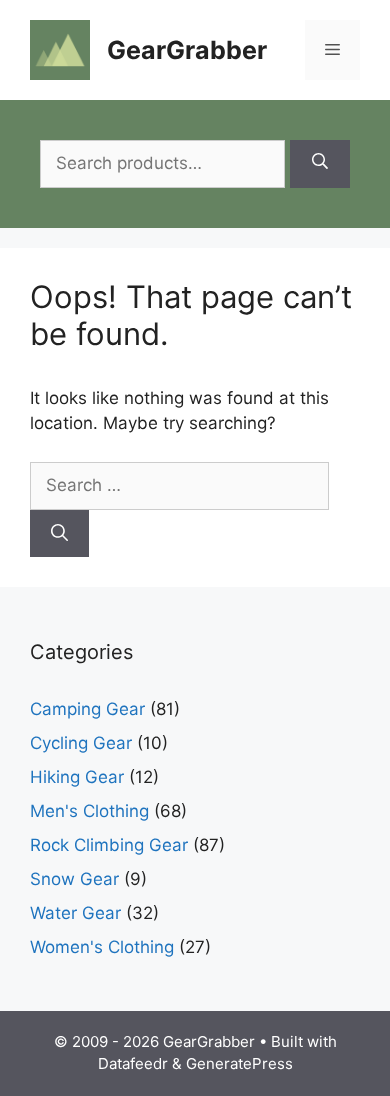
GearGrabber (187, 50)
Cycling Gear (81, 743)
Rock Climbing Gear (109, 845)
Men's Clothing (89, 811)
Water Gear (75, 913)
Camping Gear (87, 709)
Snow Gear (74, 879)
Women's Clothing (102, 947)
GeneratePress (239, 1063)
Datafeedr (133, 1063)
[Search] (320, 164)
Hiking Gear (77, 777)
